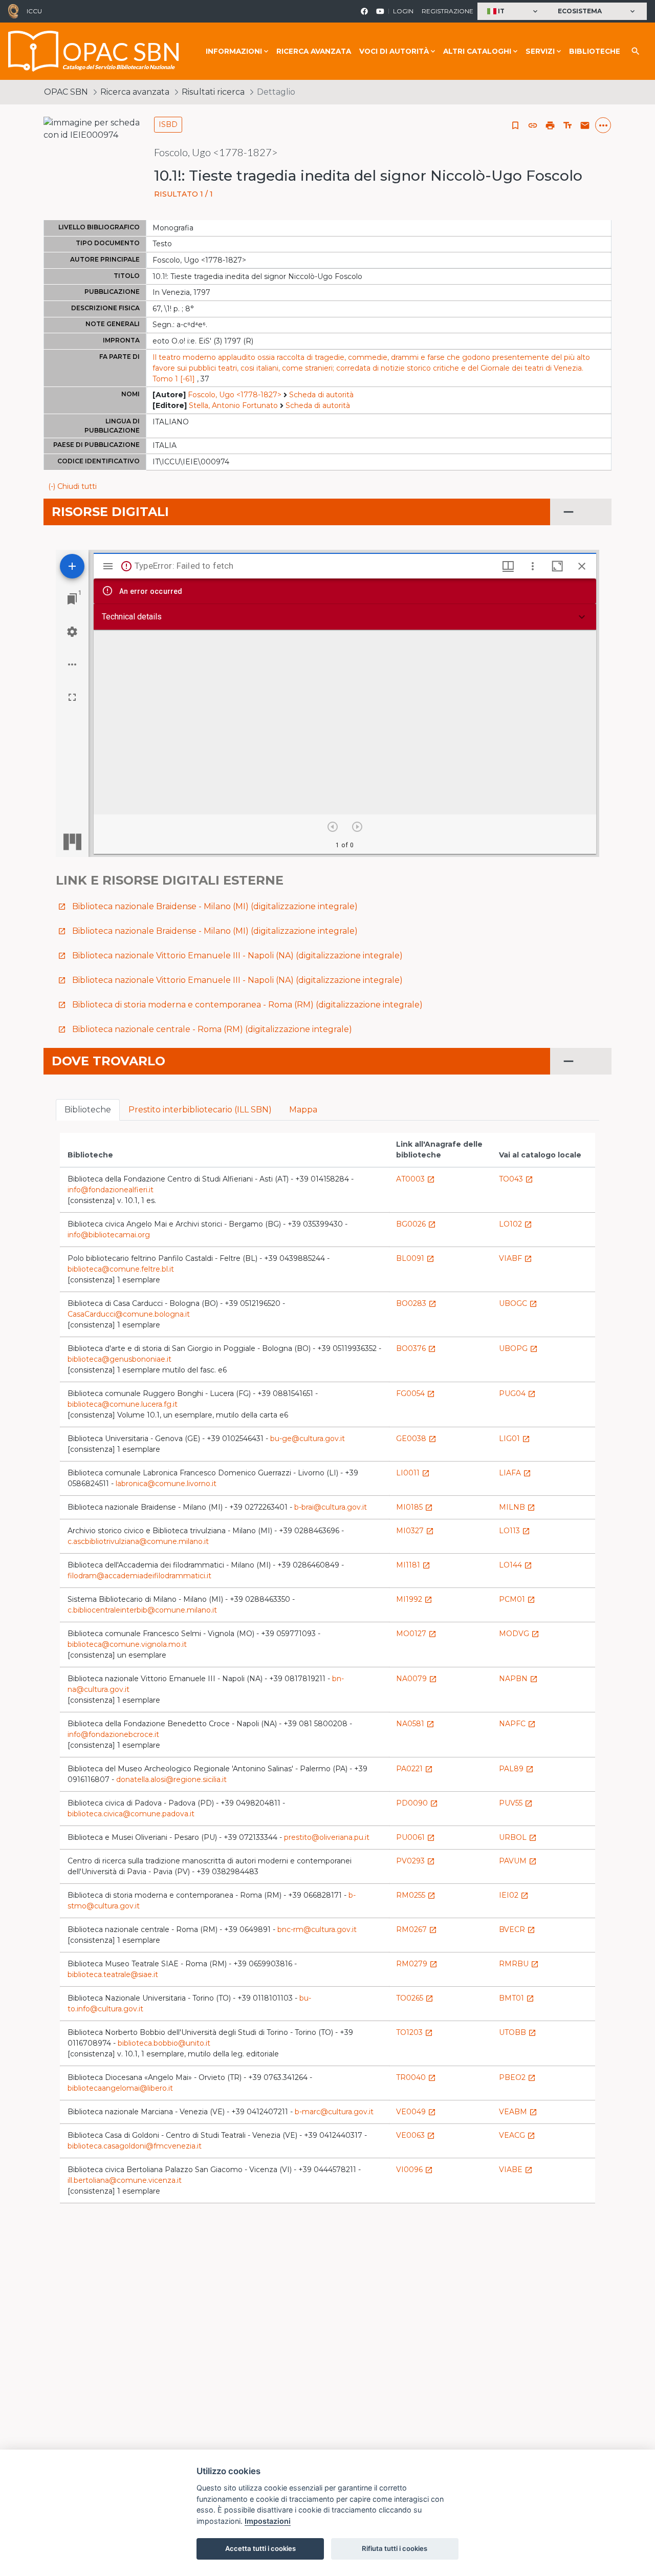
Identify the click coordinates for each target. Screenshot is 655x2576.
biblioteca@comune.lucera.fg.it (123, 1404)
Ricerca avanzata (314, 51)
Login (403, 11)
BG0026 (416, 1224)
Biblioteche (595, 51)
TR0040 (416, 2077)
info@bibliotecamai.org (109, 1235)
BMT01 (517, 1998)
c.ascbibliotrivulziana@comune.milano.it (138, 1541)
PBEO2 (517, 2077)
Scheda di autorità (321, 395)
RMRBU (519, 1964)
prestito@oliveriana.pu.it (327, 1837)
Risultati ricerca (213, 92)
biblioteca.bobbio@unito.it (164, 2043)
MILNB (517, 1507)
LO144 (516, 1565)
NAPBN (518, 1679)
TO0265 (415, 1998)
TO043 (516, 1179)
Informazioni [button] (234, 51)
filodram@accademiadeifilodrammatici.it (139, 1576)
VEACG (517, 2135)
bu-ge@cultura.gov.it (308, 1439)
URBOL (518, 1837)
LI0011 (413, 1473)
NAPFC (517, 1724)
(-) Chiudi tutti (72, 486)
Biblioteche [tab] (88, 1110)
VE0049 (416, 2112)
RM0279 (417, 1964)
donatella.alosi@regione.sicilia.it (171, 1779)
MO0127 (416, 1634)
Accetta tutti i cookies (260, 2548)
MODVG (519, 1634)
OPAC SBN (66, 92)
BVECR (517, 1929)
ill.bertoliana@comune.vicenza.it (125, 2180)
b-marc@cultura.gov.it (334, 2112)
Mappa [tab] (303, 1110)
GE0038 (416, 1439)
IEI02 (514, 1895)
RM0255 (416, 1895)
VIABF (516, 1258)
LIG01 (515, 1439)
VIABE (516, 2170)
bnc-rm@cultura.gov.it (317, 1929)
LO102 (516, 1224)
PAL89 (516, 1769)
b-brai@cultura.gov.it (331, 1507)
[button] (514, 12)
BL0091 (415, 1258)
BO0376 (416, 1348)
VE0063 (416, 2135)
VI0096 (414, 2170)
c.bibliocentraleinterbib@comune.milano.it (142, 1610)
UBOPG (518, 1348)
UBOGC (518, 1303)
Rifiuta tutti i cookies (395, 2548)
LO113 (515, 1531)
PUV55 (516, 1803)
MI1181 (413, 1565)
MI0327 (415, 1531)
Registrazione (447, 11)
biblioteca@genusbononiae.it (119, 1359)
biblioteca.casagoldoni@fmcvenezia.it (135, 2146)
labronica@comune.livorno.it (166, 1484)
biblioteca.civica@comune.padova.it (131, 1814)
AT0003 (416, 1179)
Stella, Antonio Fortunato (233, 405)
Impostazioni (268, 2521)
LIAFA (515, 1473)
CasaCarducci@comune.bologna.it (129, 1314)
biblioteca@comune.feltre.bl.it (121, 1269)
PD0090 (417, 1803)
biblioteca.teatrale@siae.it (113, 1974)
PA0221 (414, 1769)
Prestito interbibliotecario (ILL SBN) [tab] (200, 1110)
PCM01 (517, 1599)
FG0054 (416, 1393)
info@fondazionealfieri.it (111, 1190)
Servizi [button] (540, 51)
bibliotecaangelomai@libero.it (120, 2088)
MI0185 (414, 1507)
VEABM (518, 2112)
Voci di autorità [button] (394, 51)
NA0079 (417, 1679)
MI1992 (414, 1599)
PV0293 (416, 1861)
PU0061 (416, 1837)
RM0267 (417, 1929)
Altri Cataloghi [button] (477, 51)
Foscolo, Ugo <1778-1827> (235, 395)
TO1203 (414, 2032)
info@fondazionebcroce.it (113, 1734)
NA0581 (415, 1724)
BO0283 (416, 1303)
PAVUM (518, 1861)
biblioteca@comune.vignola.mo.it (127, 1644)
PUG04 (517, 1393)
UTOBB (518, 2032)
